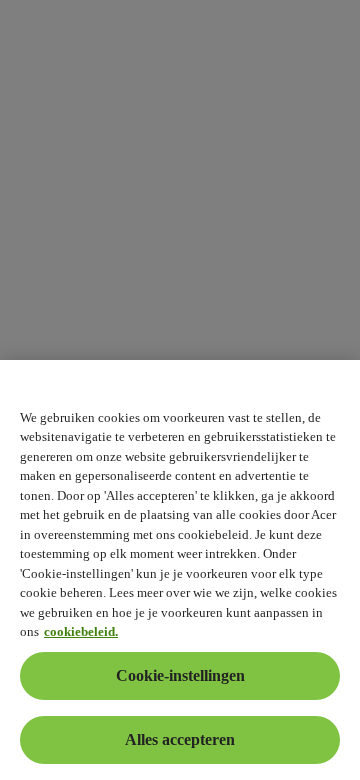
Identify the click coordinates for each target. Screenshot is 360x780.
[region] (180, 570)
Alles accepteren (180, 739)
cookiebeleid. (81, 631)
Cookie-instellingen (180, 675)
